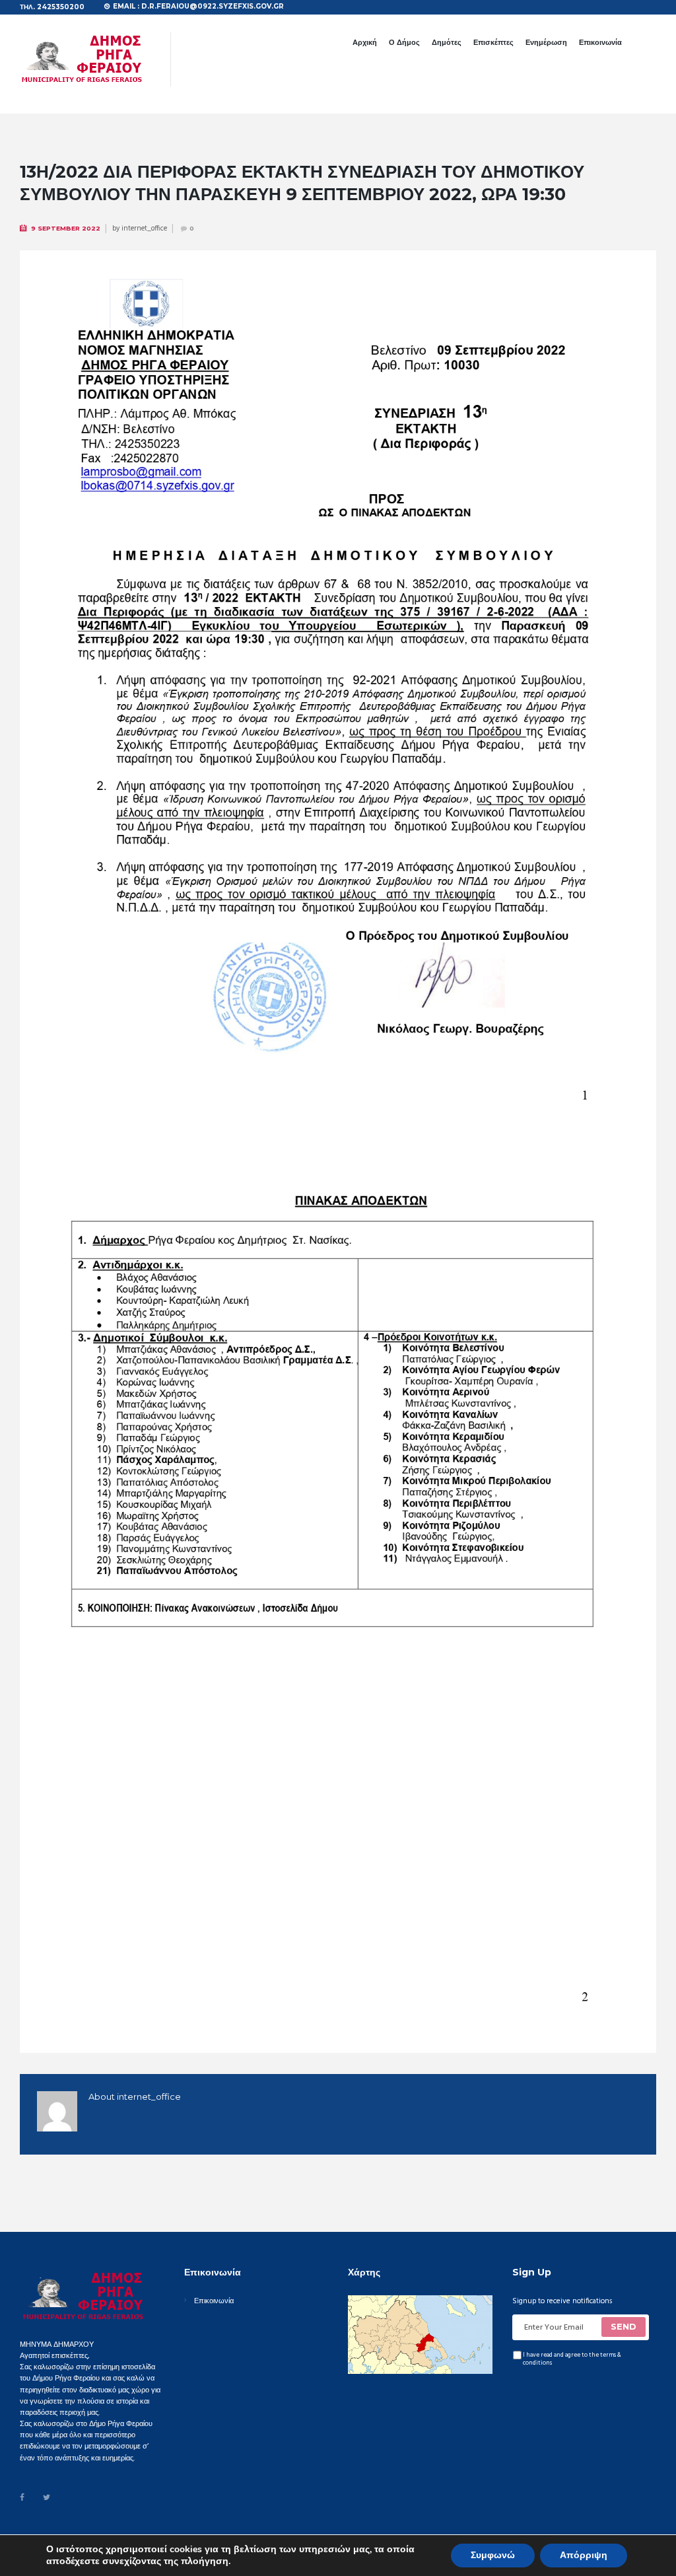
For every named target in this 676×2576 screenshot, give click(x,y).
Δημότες (447, 42)
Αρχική (365, 42)
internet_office (144, 229)
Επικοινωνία (600, 42)
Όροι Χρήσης (204, 2543)
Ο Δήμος (404, 42)
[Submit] (624, 2327)
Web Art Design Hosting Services (358, 2543)
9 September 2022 (66, 228)
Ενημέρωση (546, 42)
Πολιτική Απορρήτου (263, 2543)
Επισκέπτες (493, 42)
